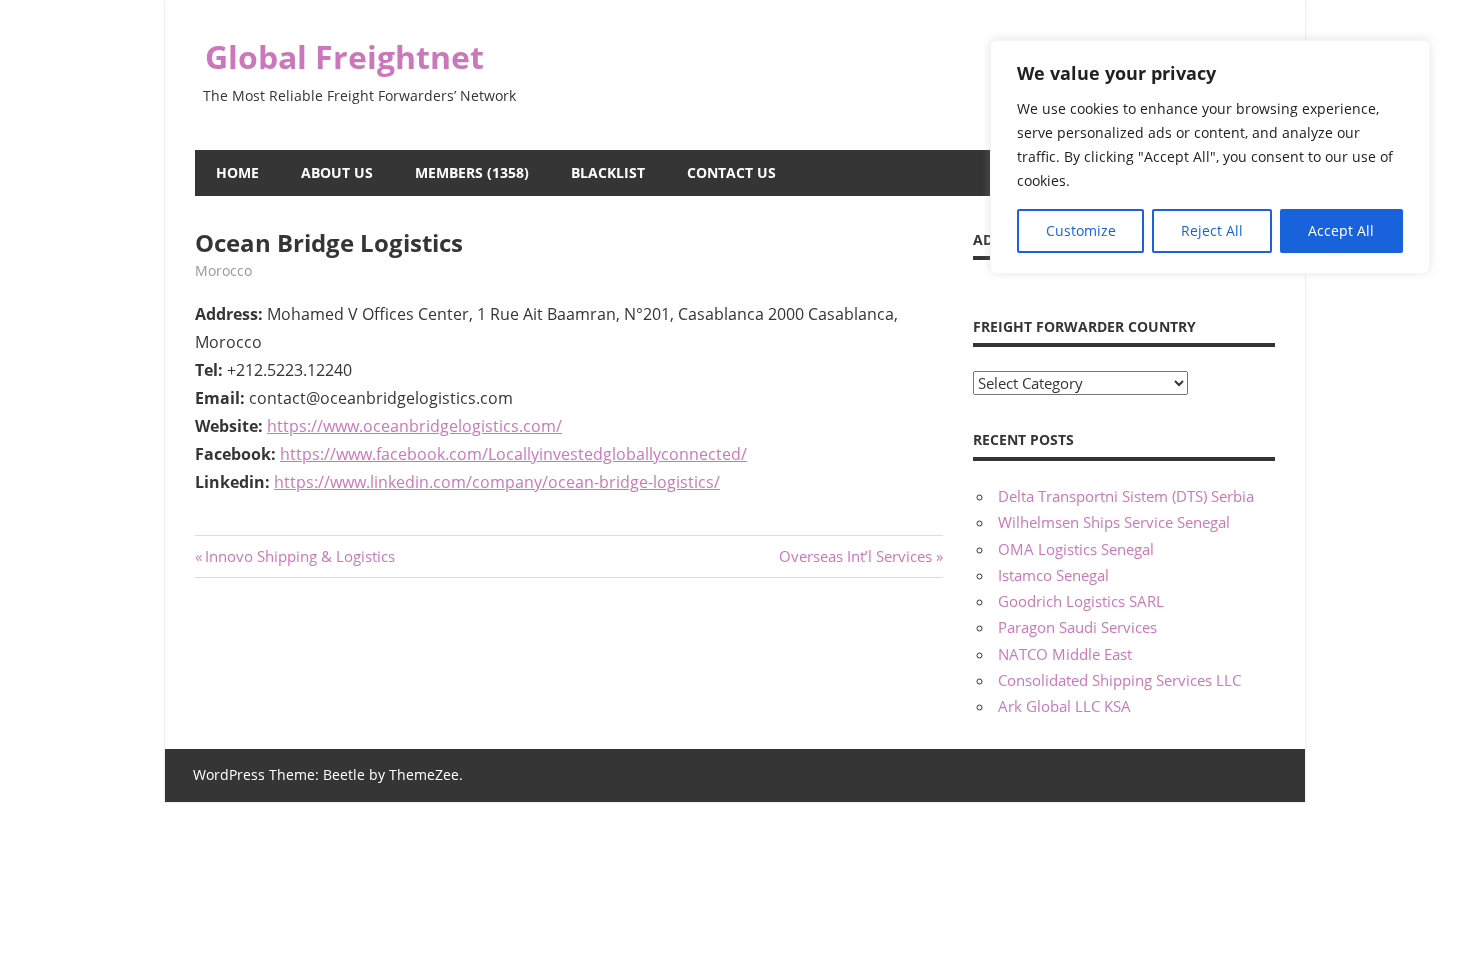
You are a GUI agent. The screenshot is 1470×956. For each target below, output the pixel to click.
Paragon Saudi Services (1077, 627)
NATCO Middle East (1065, 654)
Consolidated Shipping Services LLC (1119, 680)
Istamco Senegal (1053, 575)
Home (237, 172)
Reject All (1212, 230)
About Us (337, 172)
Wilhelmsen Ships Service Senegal (1114, 522)
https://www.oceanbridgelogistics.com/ (414, 426)
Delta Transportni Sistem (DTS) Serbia (1126, 496)
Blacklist (608, 172)
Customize (1081, 230)
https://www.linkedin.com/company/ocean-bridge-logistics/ (497, 482)
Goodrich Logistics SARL (1081, 601)
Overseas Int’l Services (855, 556)
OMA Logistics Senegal (1076, 549)
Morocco (223, 270)
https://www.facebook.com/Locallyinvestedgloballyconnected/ (513, 454)
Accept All (1341, 230)
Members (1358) (472, 172)
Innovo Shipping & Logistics (299, 556)
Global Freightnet (344, 56)
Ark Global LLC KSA (1064, 706)
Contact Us (731, 172)
